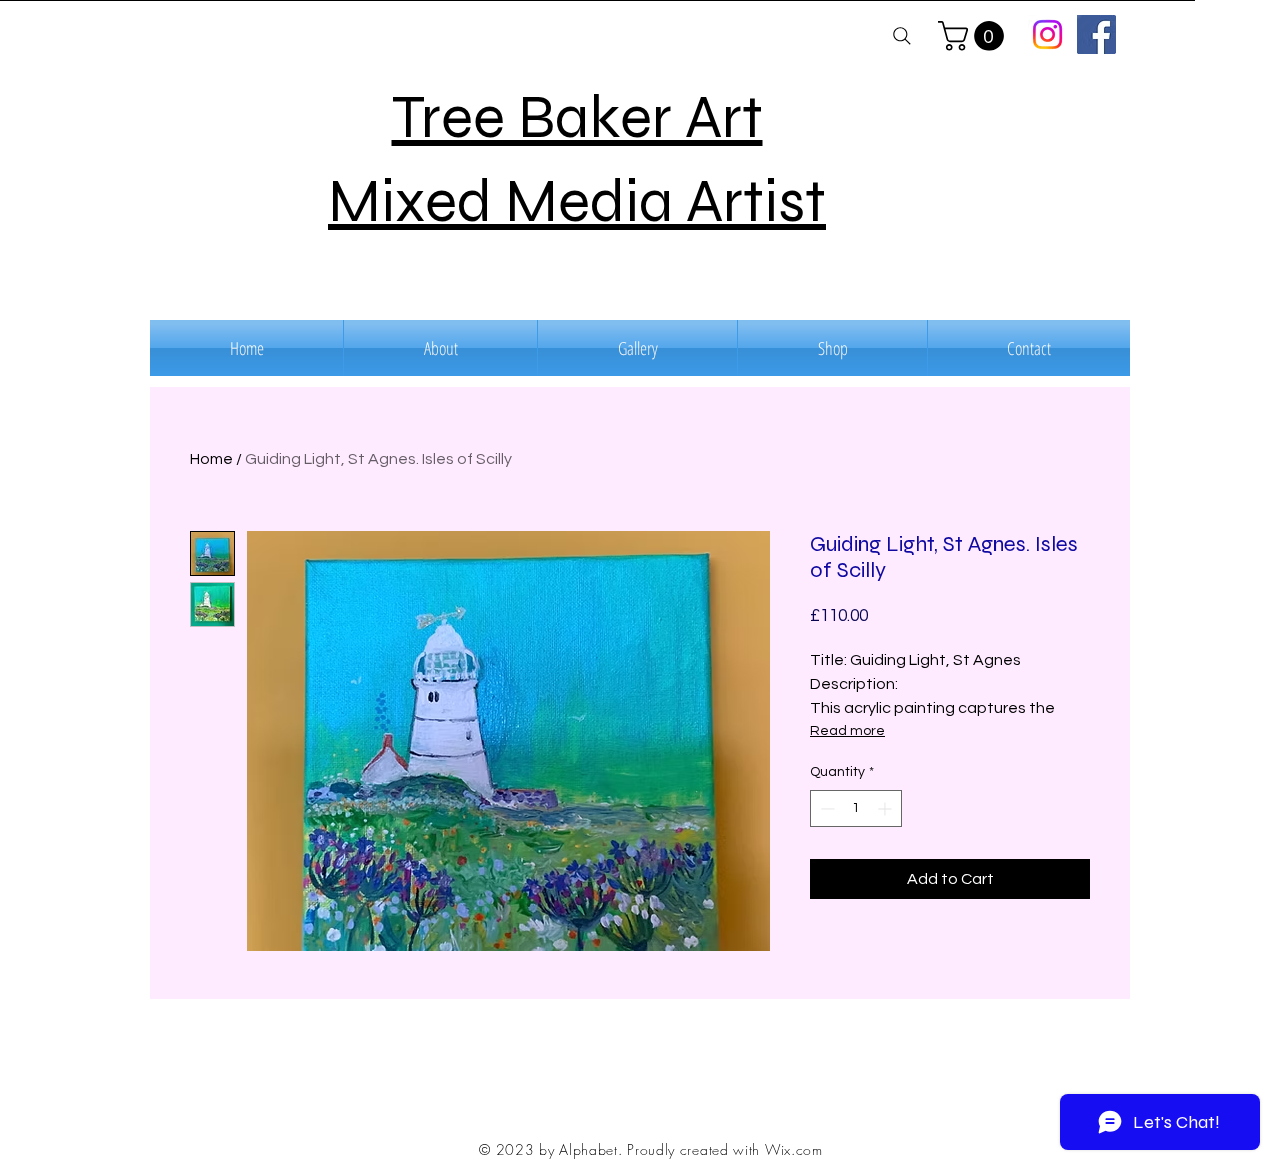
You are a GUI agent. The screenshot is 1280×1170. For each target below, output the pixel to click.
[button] (974, 36)
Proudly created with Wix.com (725, 1149)
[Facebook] (1096, 34)
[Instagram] (1047, 34)
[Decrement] (825, 808)
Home (211, 459)
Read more (847, 731)
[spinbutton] (856, 808)
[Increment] (886, 808)
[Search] (901, 35)
